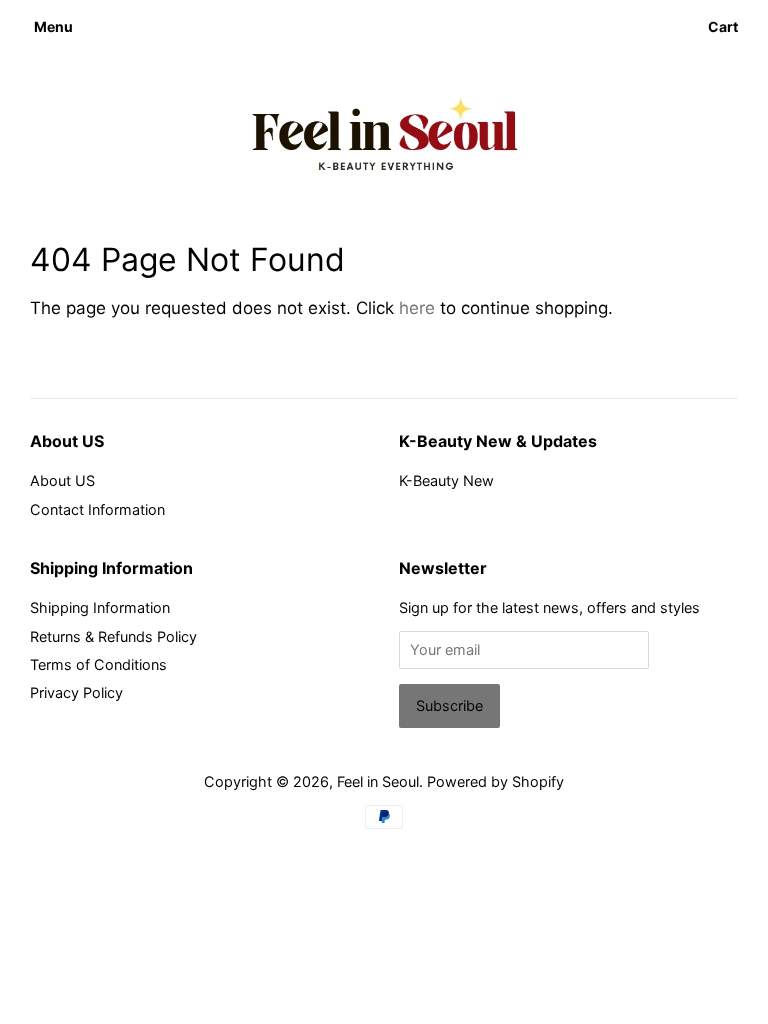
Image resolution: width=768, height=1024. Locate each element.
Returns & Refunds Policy (113, 636)
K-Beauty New (446, 480)
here (417, 308)
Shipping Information (100, 607)
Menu (53, 26)
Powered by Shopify (495, 781)
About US (62, 480)
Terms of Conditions (98, 664)
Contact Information (97, 509)
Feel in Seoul (378, 781)
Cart (723, 26)
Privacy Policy (76, 692)
